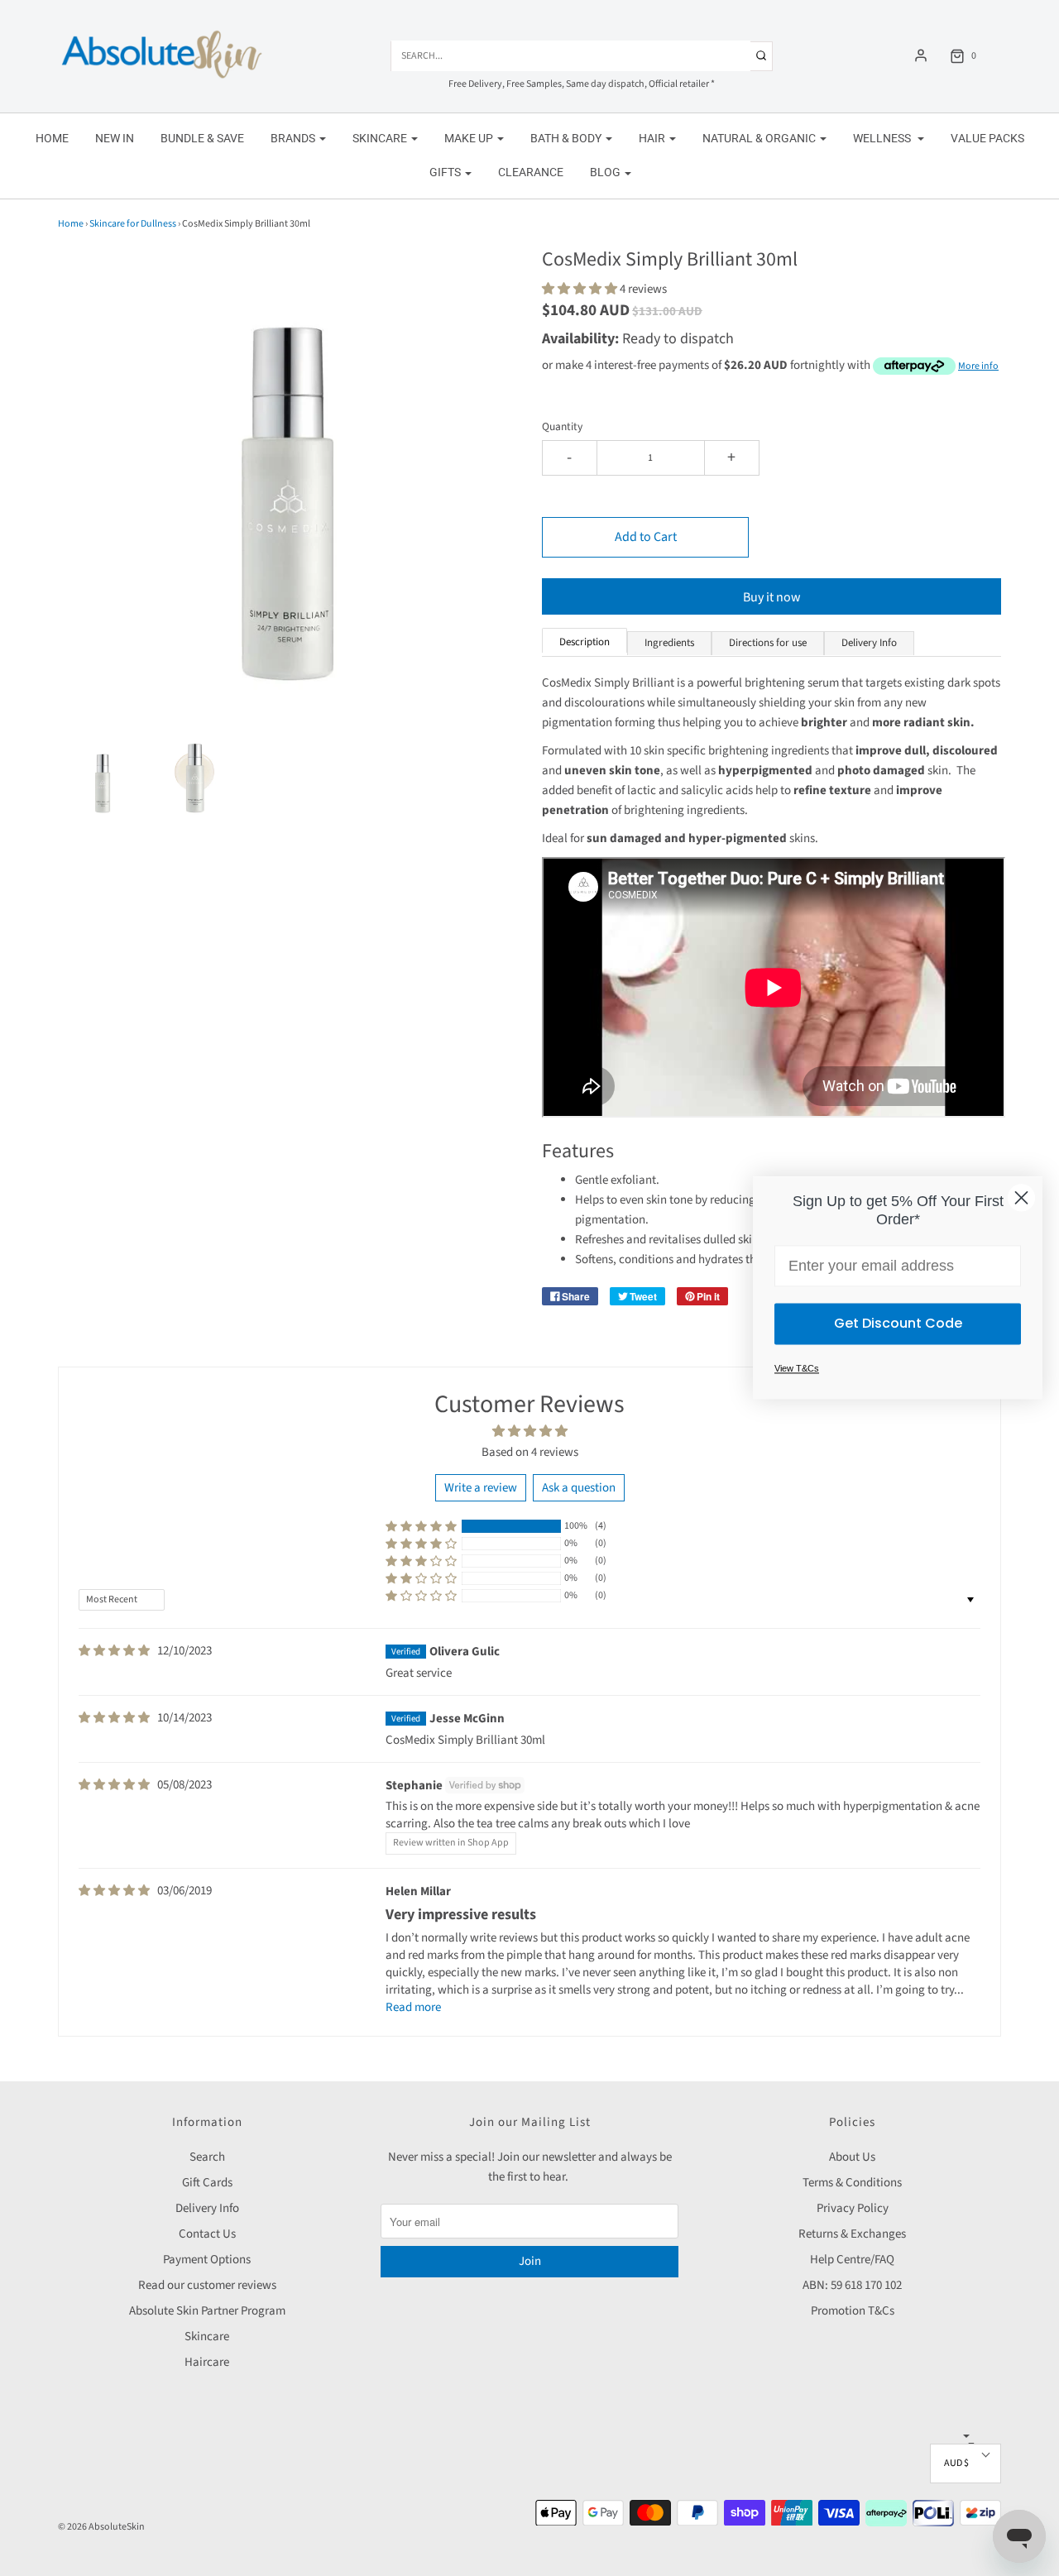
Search (207, 2157)
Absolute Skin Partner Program (207, 2311)
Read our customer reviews (207, 2285)
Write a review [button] (481, 1488)
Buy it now (772, 597)
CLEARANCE (531, 172)
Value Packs (987, 138)
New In (115, 138)
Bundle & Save (202, 138)
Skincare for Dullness (133, 224)
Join (530, 2261)
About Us (852, 2157)
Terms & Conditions (852, 2183)
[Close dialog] (1021, 1197)
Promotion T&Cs (853, 2311)
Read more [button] (413, 2007)
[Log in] (921, 55)
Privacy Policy (853, 2208)
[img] (114, 1651)
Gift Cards (207, 2183)
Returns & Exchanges (852, 2234)
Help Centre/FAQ (852, 2260)
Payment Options (207, 2260)
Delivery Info (207, 2208)
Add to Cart (646, 537)
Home (52, 138)
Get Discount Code (898, 1324)
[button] (103, 779)
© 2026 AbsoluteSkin (101, 2527)
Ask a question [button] (579, 1488)
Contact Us (207, 2234)
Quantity (562, 426)
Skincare (207, 2337)
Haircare (207, 2362)
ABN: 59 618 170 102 (852, 2285)
